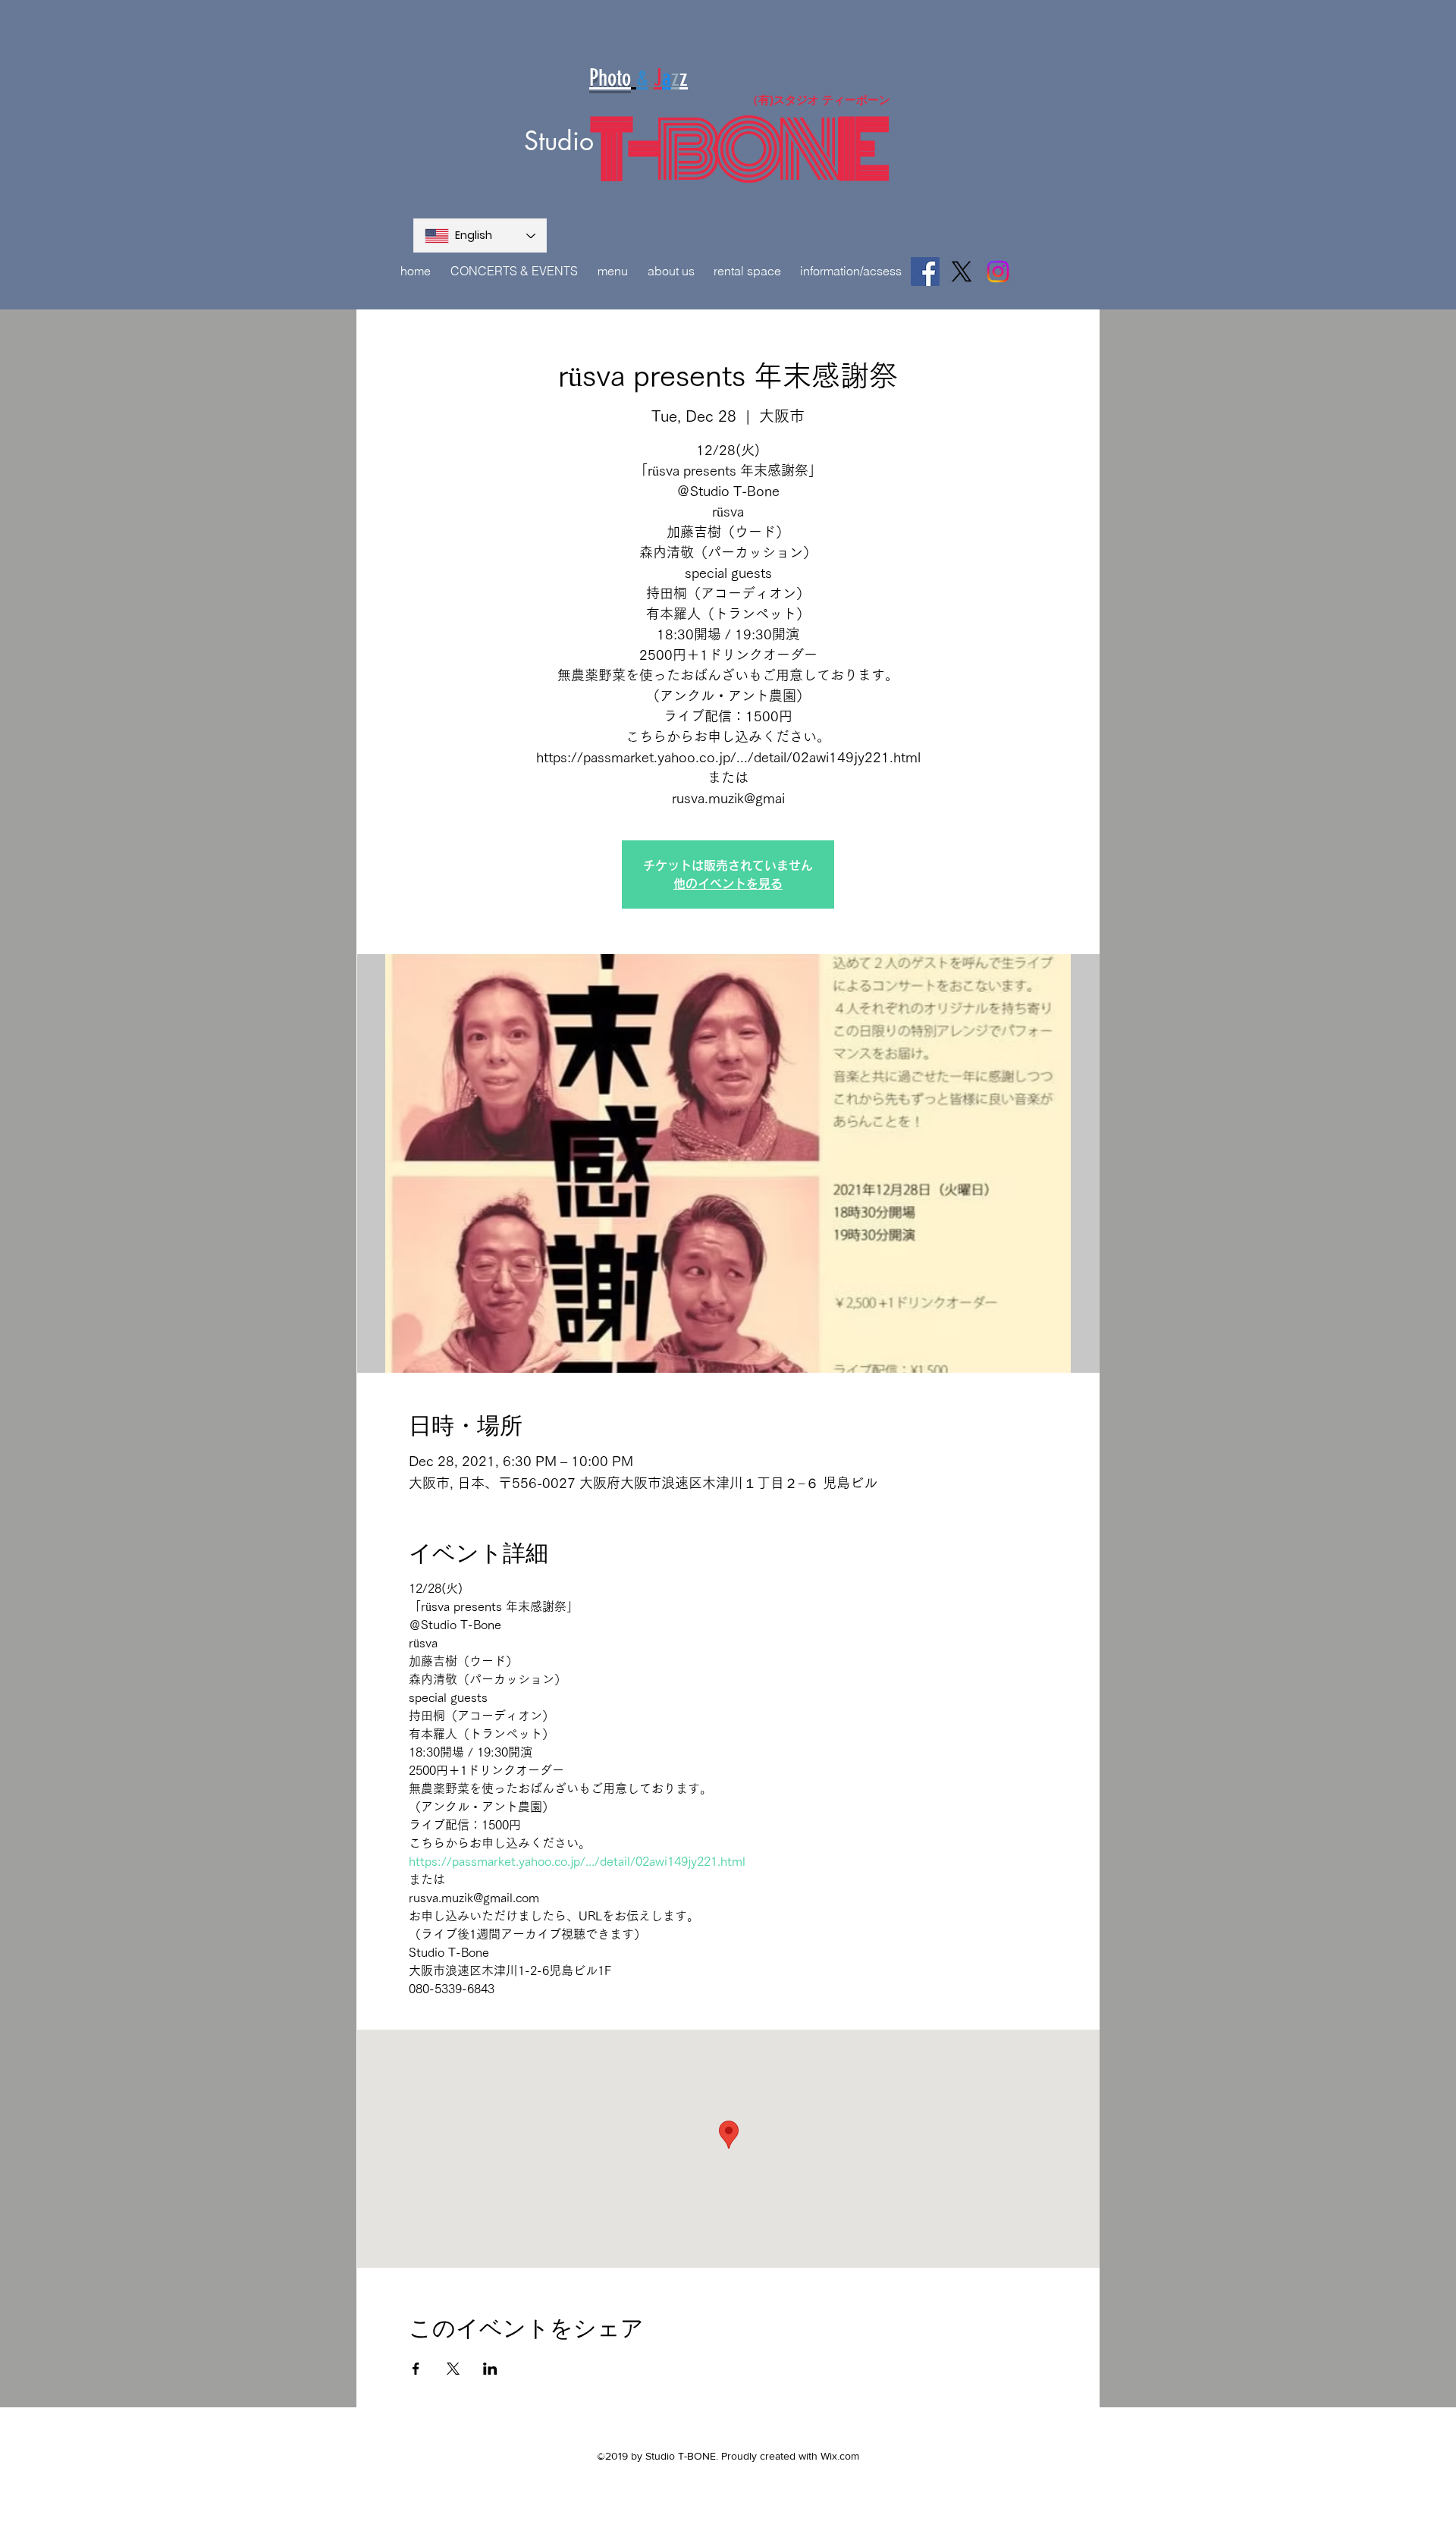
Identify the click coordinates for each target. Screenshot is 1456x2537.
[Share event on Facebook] (416, 2369)
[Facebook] (925, 272)
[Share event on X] (453, 2369)
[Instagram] (998, 272)
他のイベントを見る (728, 884)
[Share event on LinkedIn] (490, 2369)
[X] (962, 272)
